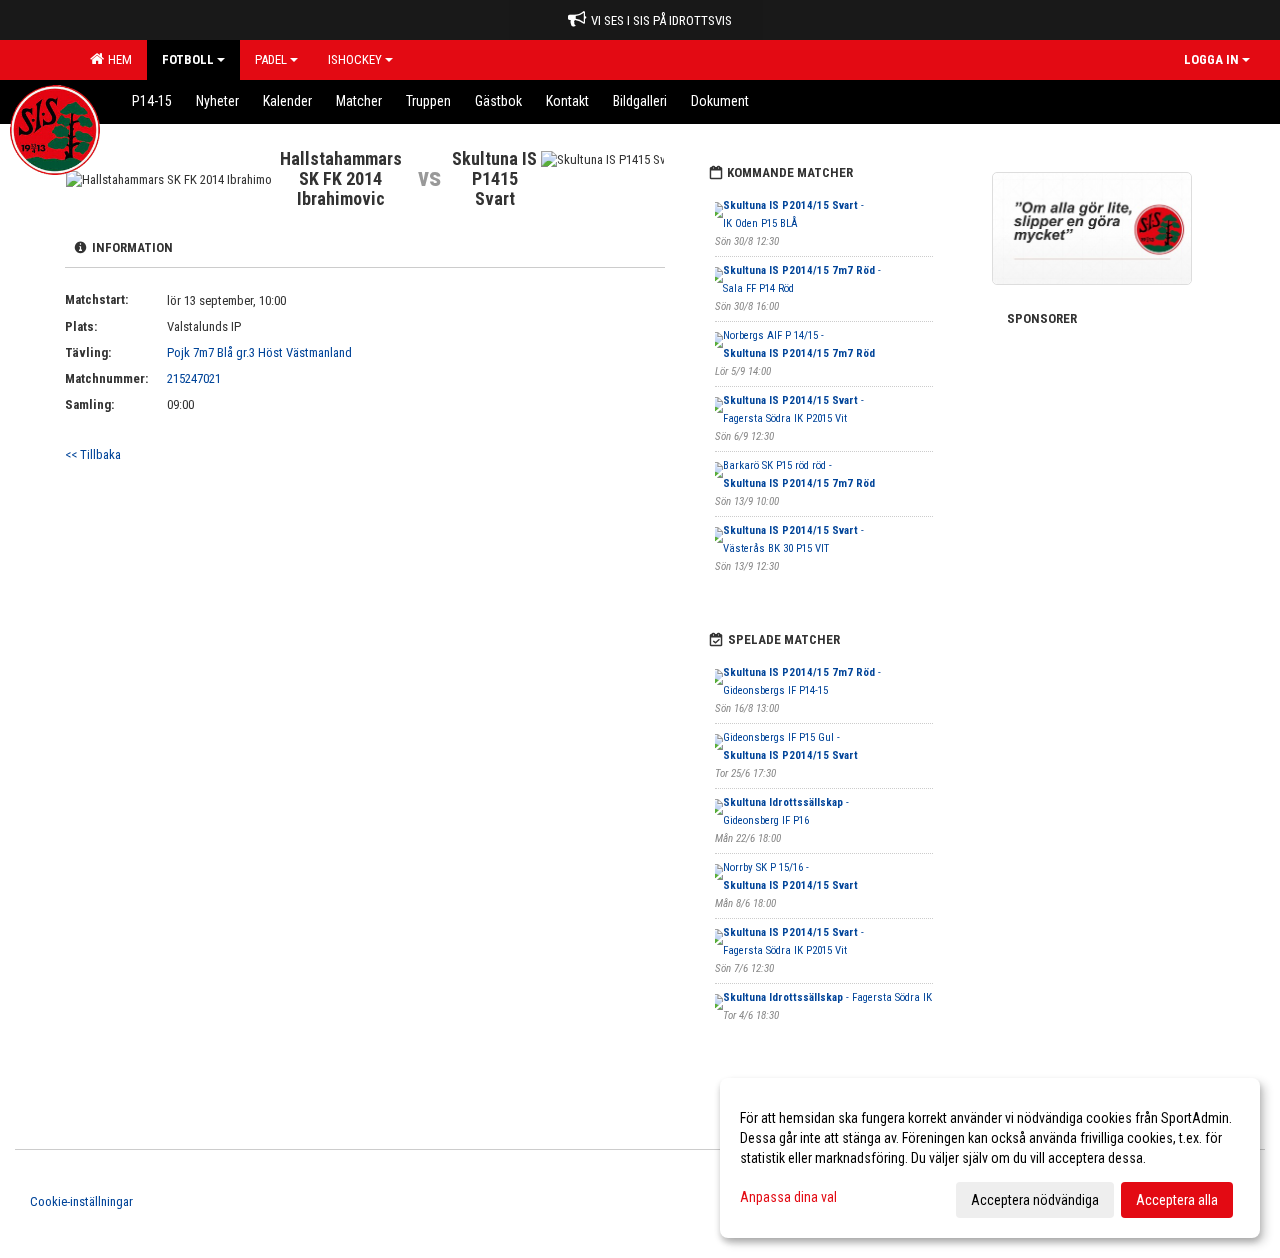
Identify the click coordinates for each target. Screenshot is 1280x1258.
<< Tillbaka (93, 454)
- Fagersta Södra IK (827, 997)
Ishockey (355, 59)
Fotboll (188, 59)
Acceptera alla (1177, 1200)
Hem (117, 59)
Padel (271, 59)
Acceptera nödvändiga (1035, 1200)
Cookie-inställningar (81, 1201)
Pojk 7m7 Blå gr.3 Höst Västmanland (259, 352)
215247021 (194, 378)
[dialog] (990, 1158)
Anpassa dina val (788, 1197)
